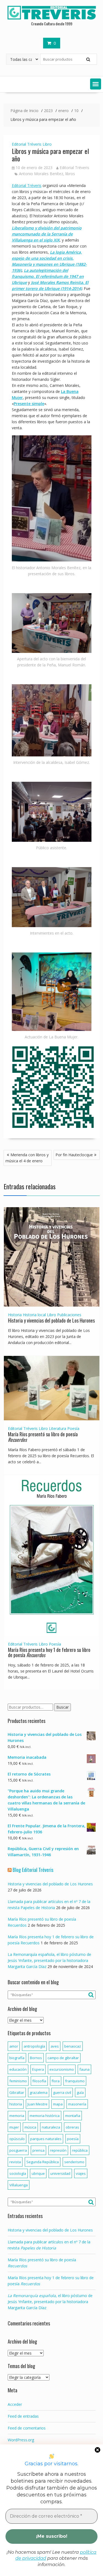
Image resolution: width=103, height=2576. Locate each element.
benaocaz (73, 2046)
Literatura (58, 1428)
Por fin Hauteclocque (74, 1155)
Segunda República (43, 2162)
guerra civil (62, 2092)
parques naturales (46, 2139)
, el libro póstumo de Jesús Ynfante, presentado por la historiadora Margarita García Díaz (50, 2302)
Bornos (36, 2058)
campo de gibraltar (63, 2058)
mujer (14, 2127)
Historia (15, 1315)
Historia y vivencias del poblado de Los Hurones (51, 1320)
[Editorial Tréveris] (52, 19)
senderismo (74, 2162)
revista (15, 2162)
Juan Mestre (37, 2104)
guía (80, 2092)
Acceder (15, 2404)
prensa (38, 2150)
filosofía (39, 2081)
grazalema (39, 2092)
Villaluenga (19, 2185)
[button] (96, 84)
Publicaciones (69, 1315)
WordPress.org (21, 2440)
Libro (47, 144)
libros (70, 174)
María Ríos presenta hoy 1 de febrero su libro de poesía (49, 1652)
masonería (77, 2104)
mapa (58, 2104)
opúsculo (17, 2139)
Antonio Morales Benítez (41, 174)
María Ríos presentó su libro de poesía (43, 1437)
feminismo (18, 2081)
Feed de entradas (23, 2416)
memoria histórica (45, 2116)
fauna (84, 2069)
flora (56, 2081)
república (80, 2150)
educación (18, 2069)
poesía (73, 2139)
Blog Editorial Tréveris (33, 1870)
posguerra (18, 2150)
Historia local (34, 1315)
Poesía (73, 1428)
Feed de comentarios (27, 2428)
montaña (73, 2116)
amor (14, 2046)
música (30, 2127)
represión (58, 2150)
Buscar (62, 1707)
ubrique (38, 2173)
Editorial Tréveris (27, 144)
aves (55, 2046)
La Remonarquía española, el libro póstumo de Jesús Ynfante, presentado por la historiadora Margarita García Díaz (49, 1960)
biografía (17, 2058)
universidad (60, 2173)
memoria (17, 2116)
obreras (72, 2127)
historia (16, 2104)
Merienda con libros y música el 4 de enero (27, 1158)
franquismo (75, 2081)
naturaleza (51, 2127)
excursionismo (62, 2069)
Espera (38, 2069)
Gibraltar (17, 2092)
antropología (34, 2046)
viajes (81, 2173)
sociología (18, 2173)
